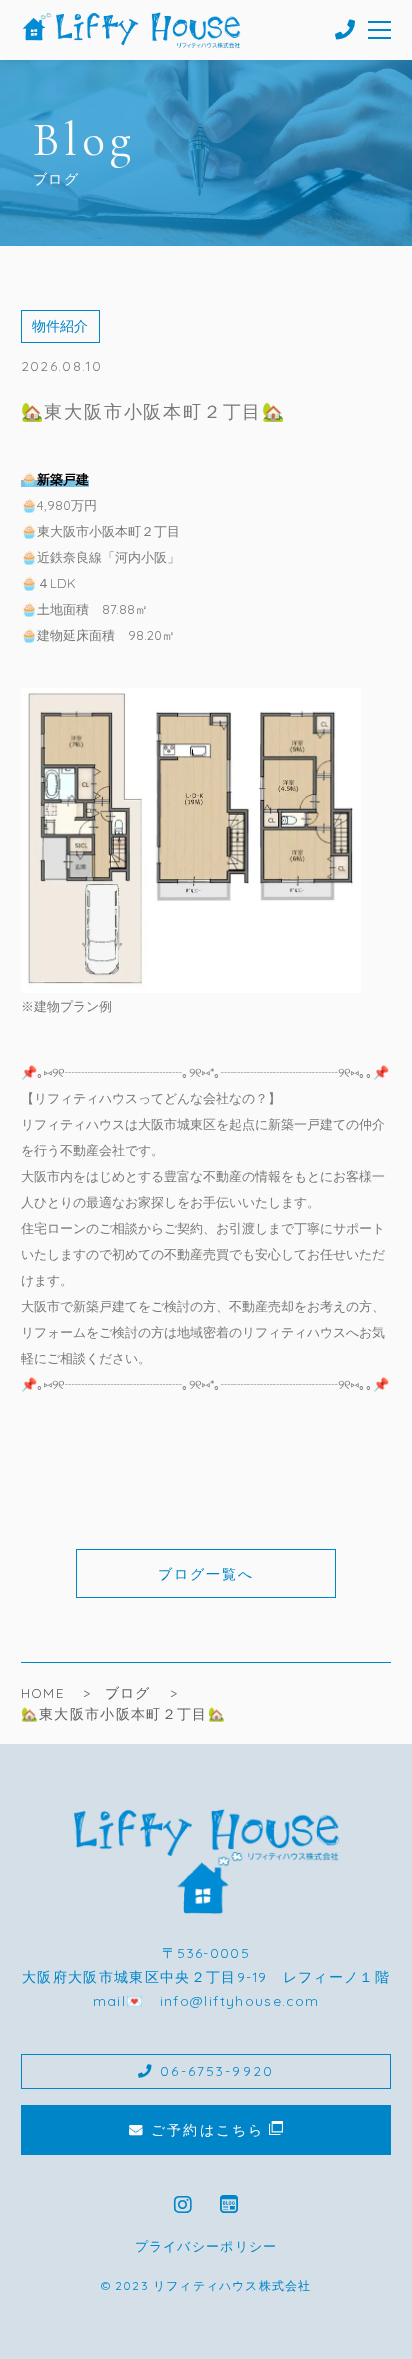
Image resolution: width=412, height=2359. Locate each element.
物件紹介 (60, 325)
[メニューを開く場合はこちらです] (380, 30)
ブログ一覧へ (206, 1573)
